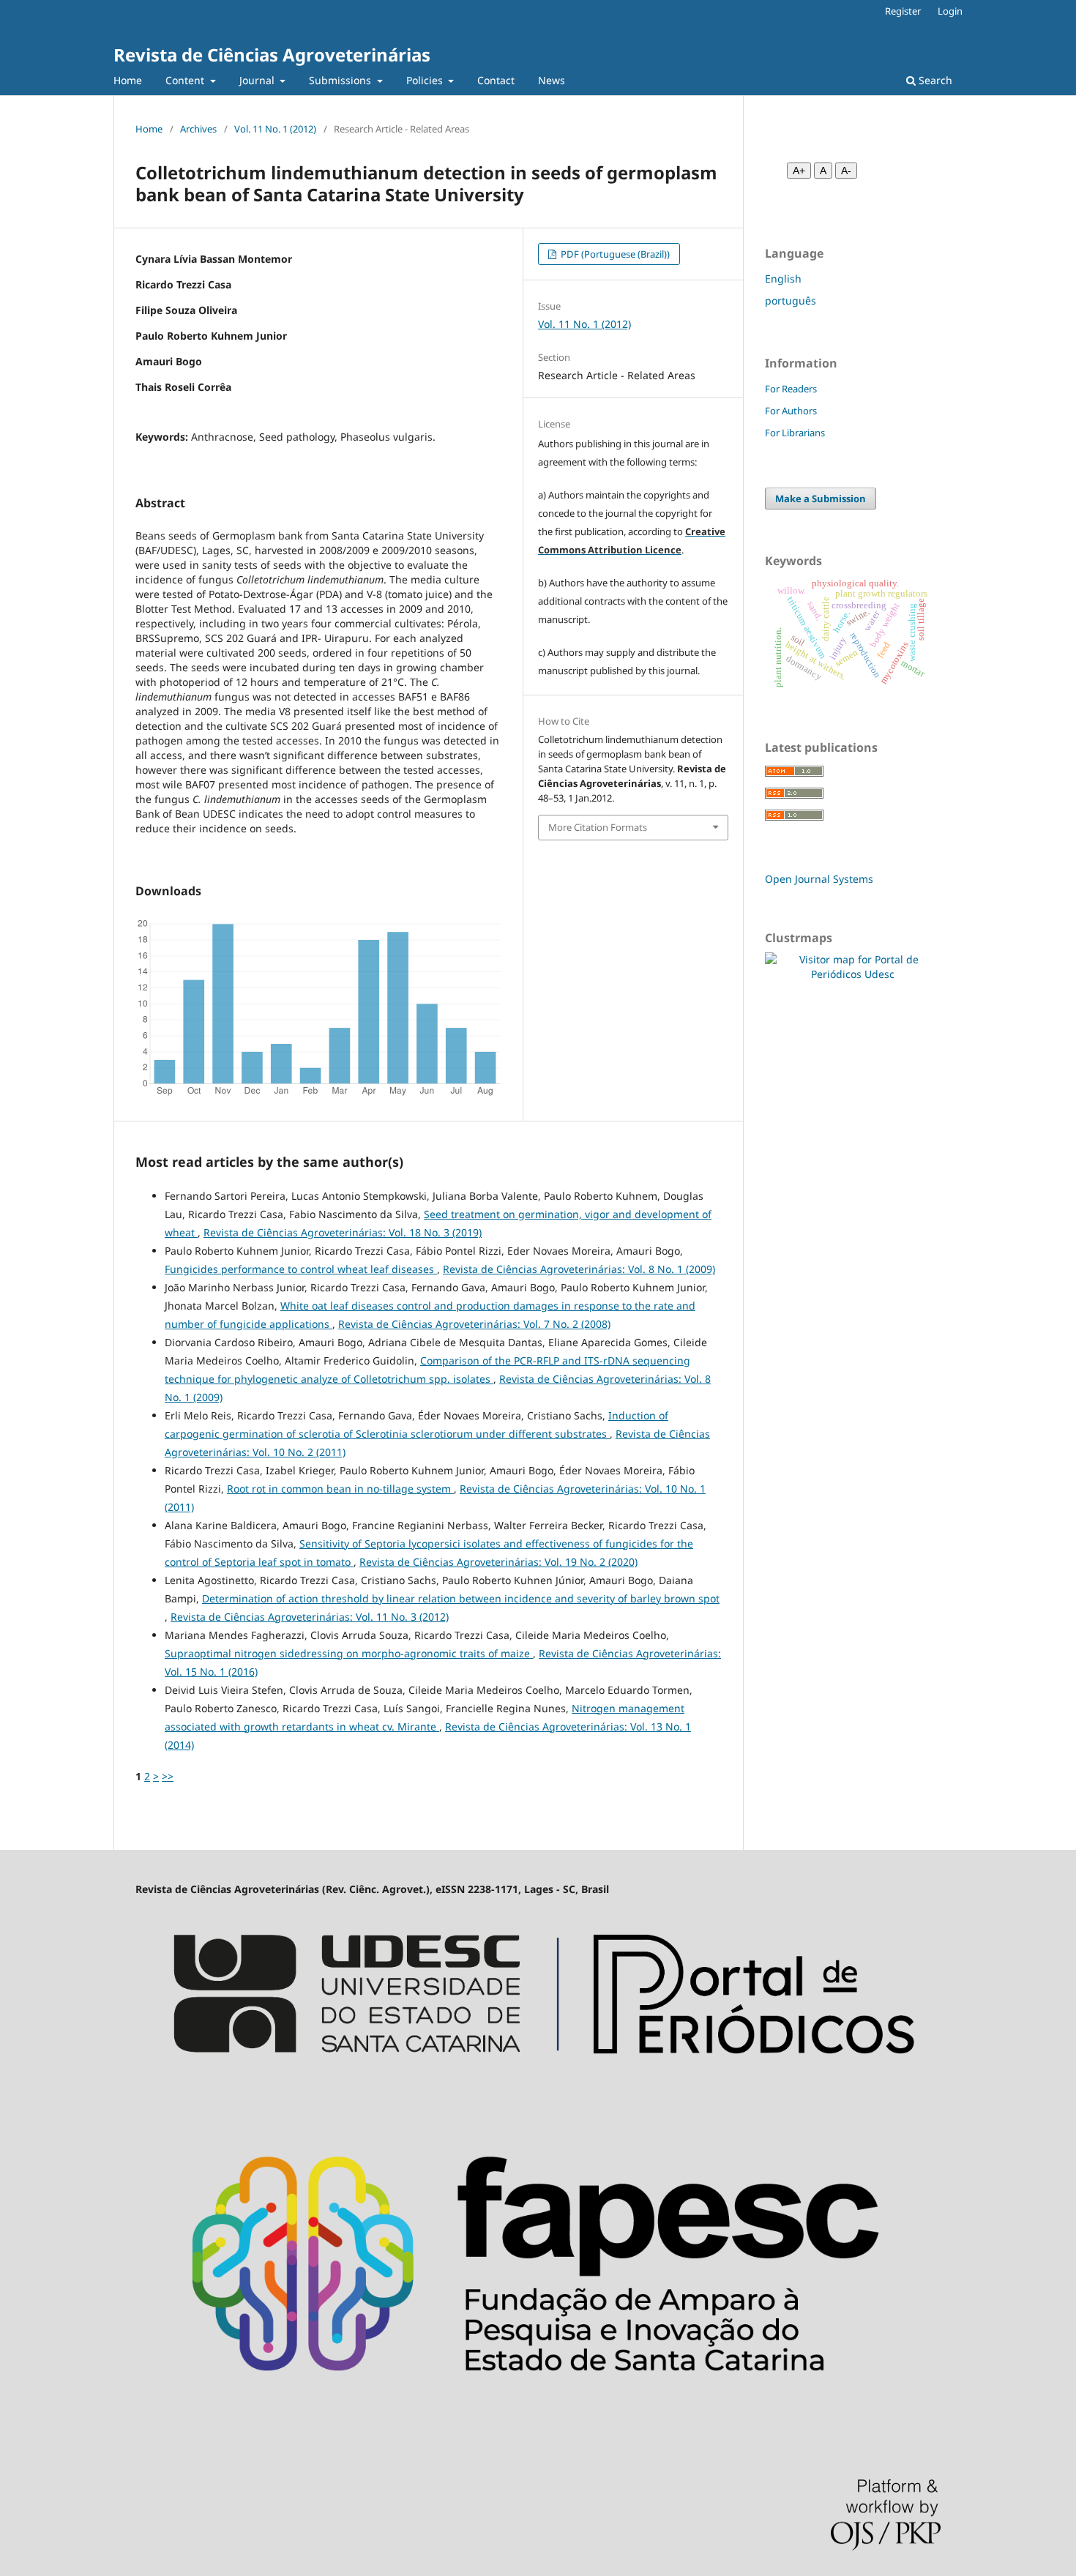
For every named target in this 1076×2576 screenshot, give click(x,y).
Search (934, 80)
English (783, 279)
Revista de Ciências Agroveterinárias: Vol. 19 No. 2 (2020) (498, 1562)
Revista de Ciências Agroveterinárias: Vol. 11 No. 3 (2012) (310, 1617)
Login (950, 11)
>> (168, 1776)
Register (903, 11)
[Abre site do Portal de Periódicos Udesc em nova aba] (538, 2088)
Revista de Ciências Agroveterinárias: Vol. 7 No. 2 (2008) (474, 1324)
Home (128, 80)
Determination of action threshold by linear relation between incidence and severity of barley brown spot (461, 1598)
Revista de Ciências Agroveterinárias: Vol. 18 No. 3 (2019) (343, 1232)
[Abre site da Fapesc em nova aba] (538, 2418)
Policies (426, 80)
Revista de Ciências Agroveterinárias (272, 55)
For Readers (791, 389)
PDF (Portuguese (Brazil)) (614, 254)
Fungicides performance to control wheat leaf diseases (301, 1269)
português (791, 300)
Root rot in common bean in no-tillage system (340, 1489)
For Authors (791, 411)
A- (846, 171)
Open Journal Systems (819, 879)
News (552, 80)
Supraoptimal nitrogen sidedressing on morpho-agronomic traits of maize (349, 1653)
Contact (496, 80)
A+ (799, 171)
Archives (198, 129)
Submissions (341, 80)
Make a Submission (821, 499)
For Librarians (795, 433)
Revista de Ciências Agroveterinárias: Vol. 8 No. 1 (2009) (579, 1269)
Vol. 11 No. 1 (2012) (275, 129)
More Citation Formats (598, 827)
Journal (258, 80)
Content (186, 80)
